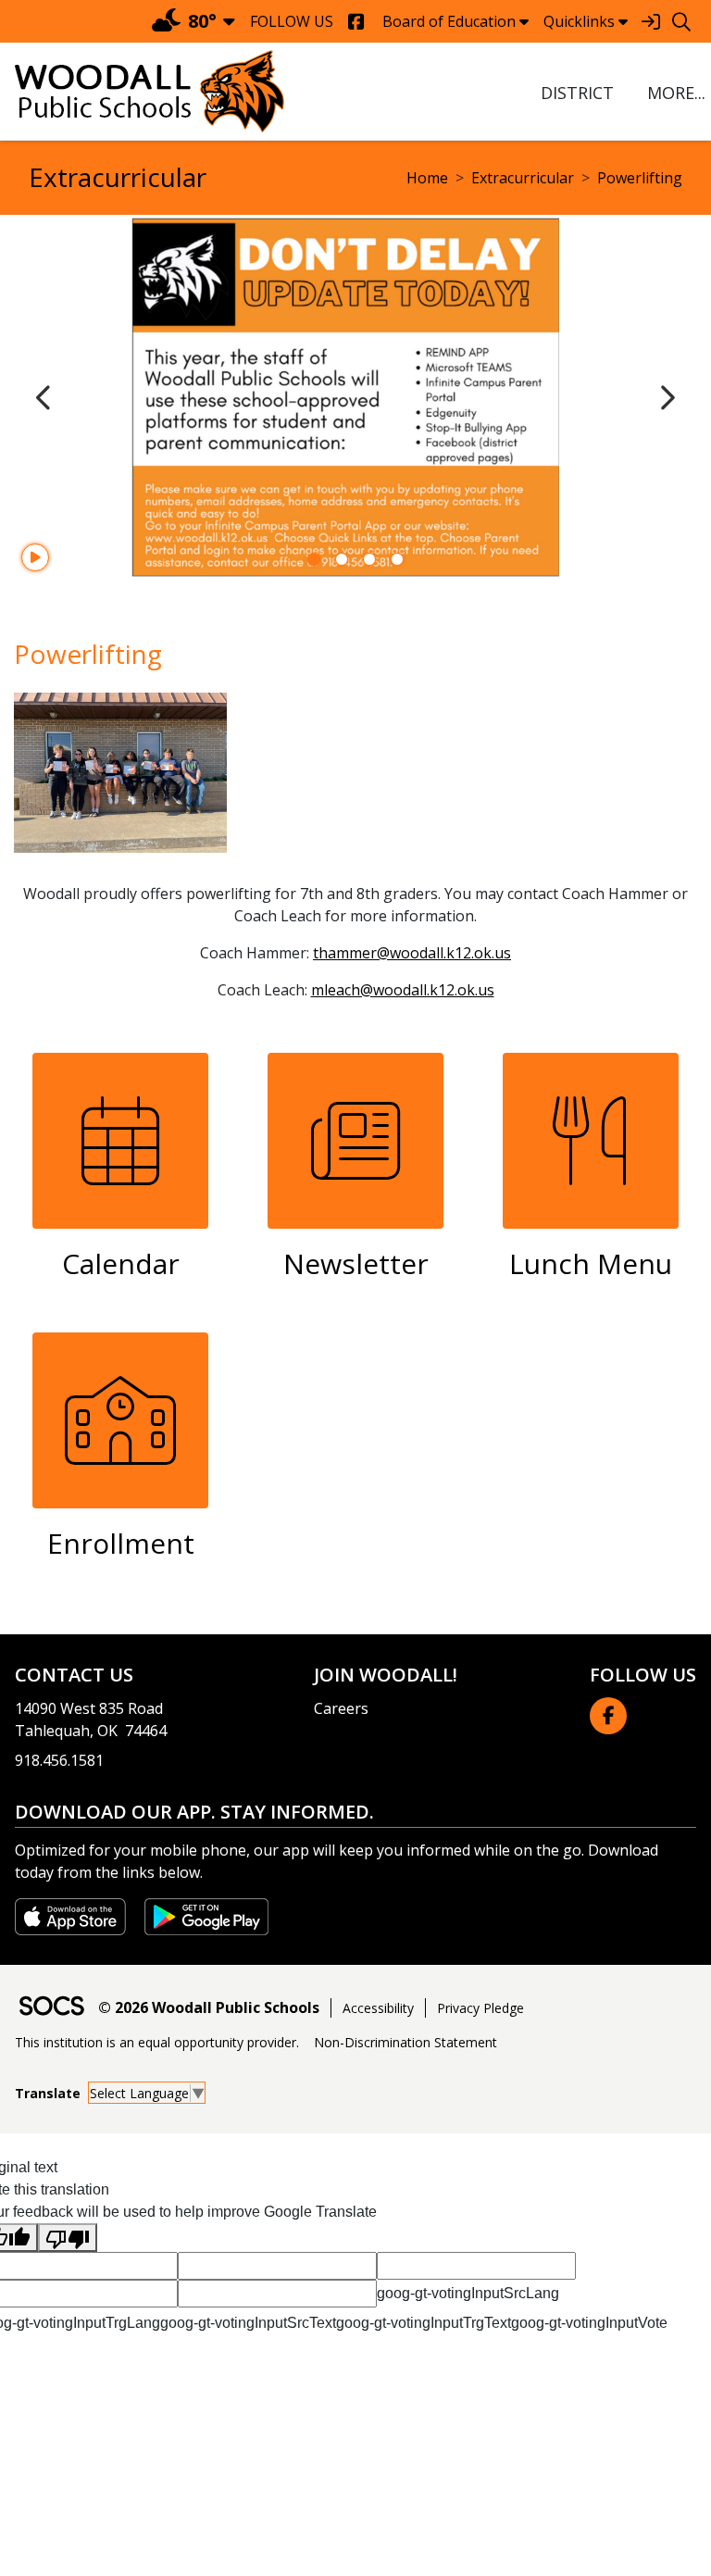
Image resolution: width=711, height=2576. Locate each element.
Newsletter (356, 1263)
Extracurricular (523, 178)
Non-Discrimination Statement (405, 2042)
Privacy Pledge (480, 2008)
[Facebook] (356, 22)
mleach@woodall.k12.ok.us (403, 990)
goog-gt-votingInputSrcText (248, 2323)
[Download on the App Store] (72, 1915)
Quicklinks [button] (579, 21)
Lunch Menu (591, 1263)
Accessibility (378, 2008)
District (577, 93)
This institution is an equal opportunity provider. (157, 2042)
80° (202, 21)
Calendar (121, 1263)
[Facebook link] (608, 1716)
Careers (341, 1708)
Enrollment (121, 1543)
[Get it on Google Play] (206, 1915)
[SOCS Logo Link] (51, 2008)
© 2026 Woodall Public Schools (209, 2007)
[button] (674, 93)
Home (427, 178)
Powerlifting (640, 178)
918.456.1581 (59, 1760)
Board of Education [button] (449, 21)
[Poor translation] (68, 2238)
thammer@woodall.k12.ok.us (412, 953)
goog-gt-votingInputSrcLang (468, 2293)
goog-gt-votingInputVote (589, 2323)
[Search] (681, 22)
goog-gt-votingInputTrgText (424, 2323)
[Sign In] (650, 22)
